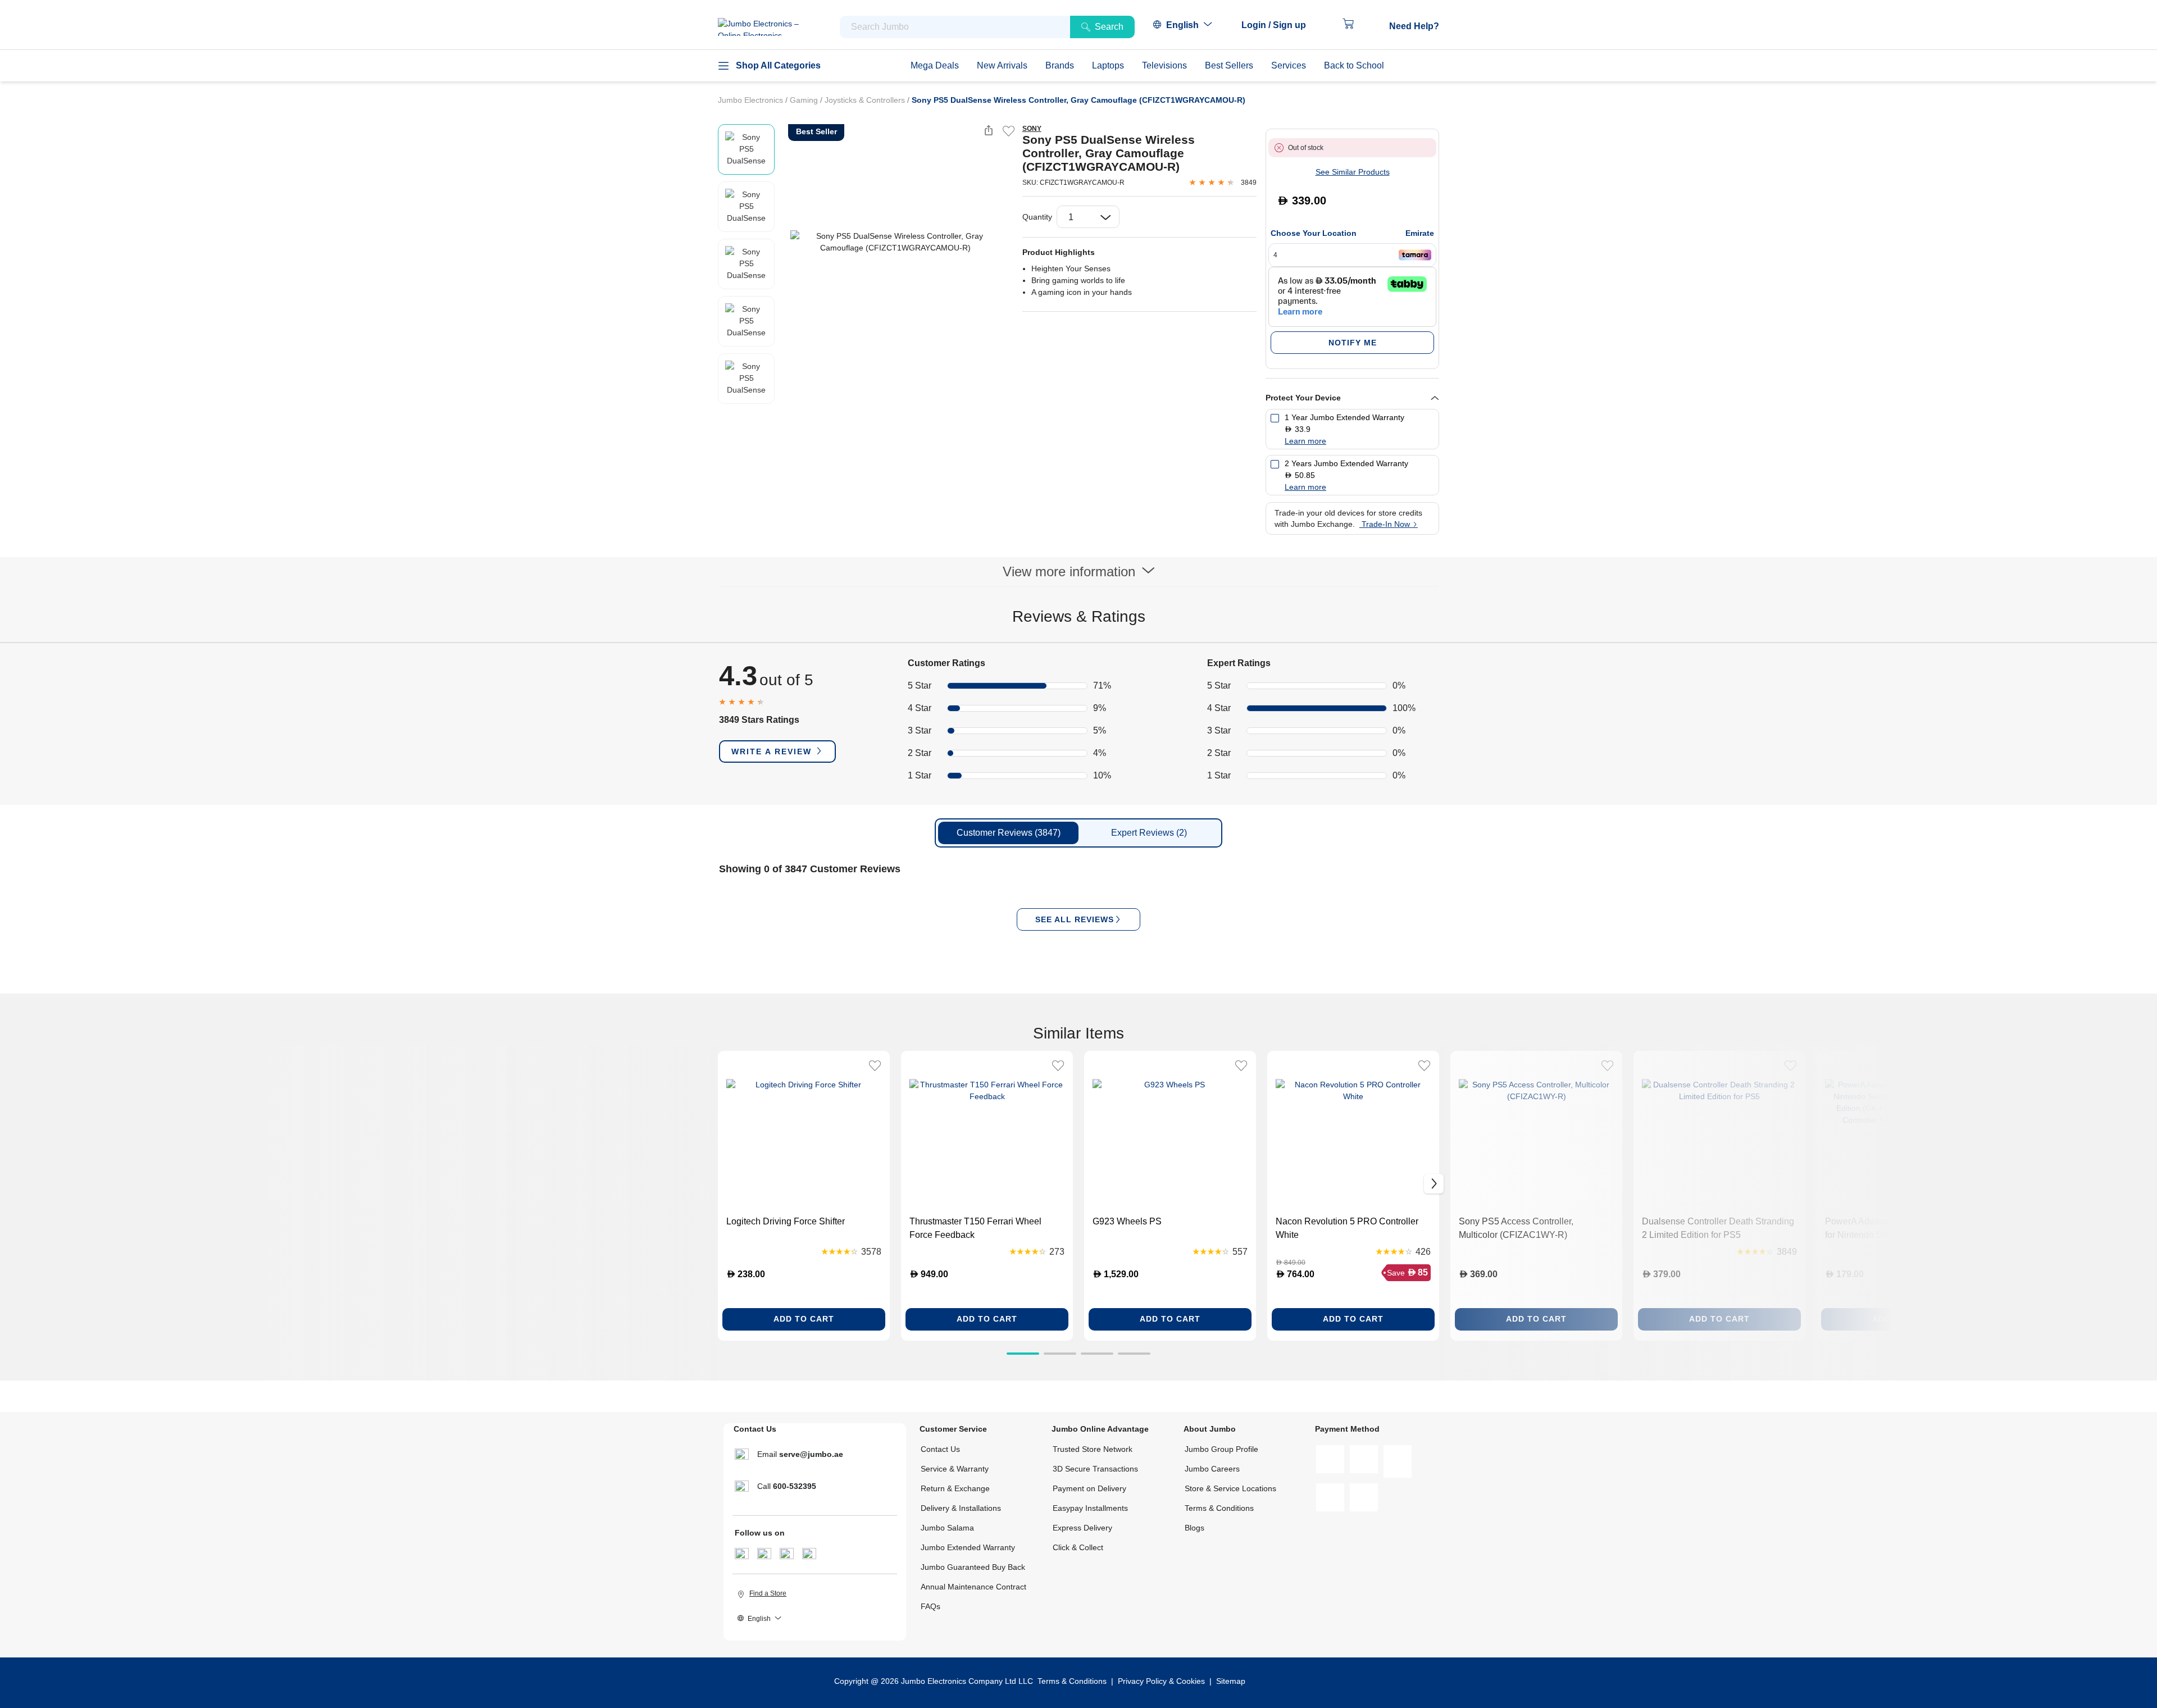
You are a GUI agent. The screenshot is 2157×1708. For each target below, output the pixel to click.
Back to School (1354, 65)
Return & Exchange (955, 1488)
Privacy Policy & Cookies (1161, 1681)
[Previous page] (786, 242)
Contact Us (940, 1449)
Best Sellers (1229, 65)
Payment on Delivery (1089, 1488)
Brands (1060, 65)
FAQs (930, 1606)
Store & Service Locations (1230, 1488)
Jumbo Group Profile (1221, 1449)
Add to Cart (804, 1319)
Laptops (1108, 65)
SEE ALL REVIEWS (1075, 919)
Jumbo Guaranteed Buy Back (973, 1567)
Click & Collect (1078, 1547)
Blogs (1194, 1528)
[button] (1279, 25)
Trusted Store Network (1093, 1449)
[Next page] (1004, 242)
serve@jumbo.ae (811, 1454)
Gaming (805, 100)
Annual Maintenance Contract (973, 1587)
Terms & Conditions (1219, 1508)
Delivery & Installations (961, 1508)
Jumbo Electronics (752, 100)
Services (1289, 65)
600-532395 (795, 1486)
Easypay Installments (1090, 1508)
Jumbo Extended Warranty (968, 1547)
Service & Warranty (955, 1469)
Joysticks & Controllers (866, 100)
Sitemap (1231, 1681)
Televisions (1164, 65)
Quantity (1037, 217)
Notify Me (1353, 343)
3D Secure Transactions (1095, 1469)
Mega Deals (935, 65)
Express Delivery (1082, 1528)
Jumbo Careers (1212, 1469)
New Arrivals (1002, 65)
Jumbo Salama (947, 1528)
